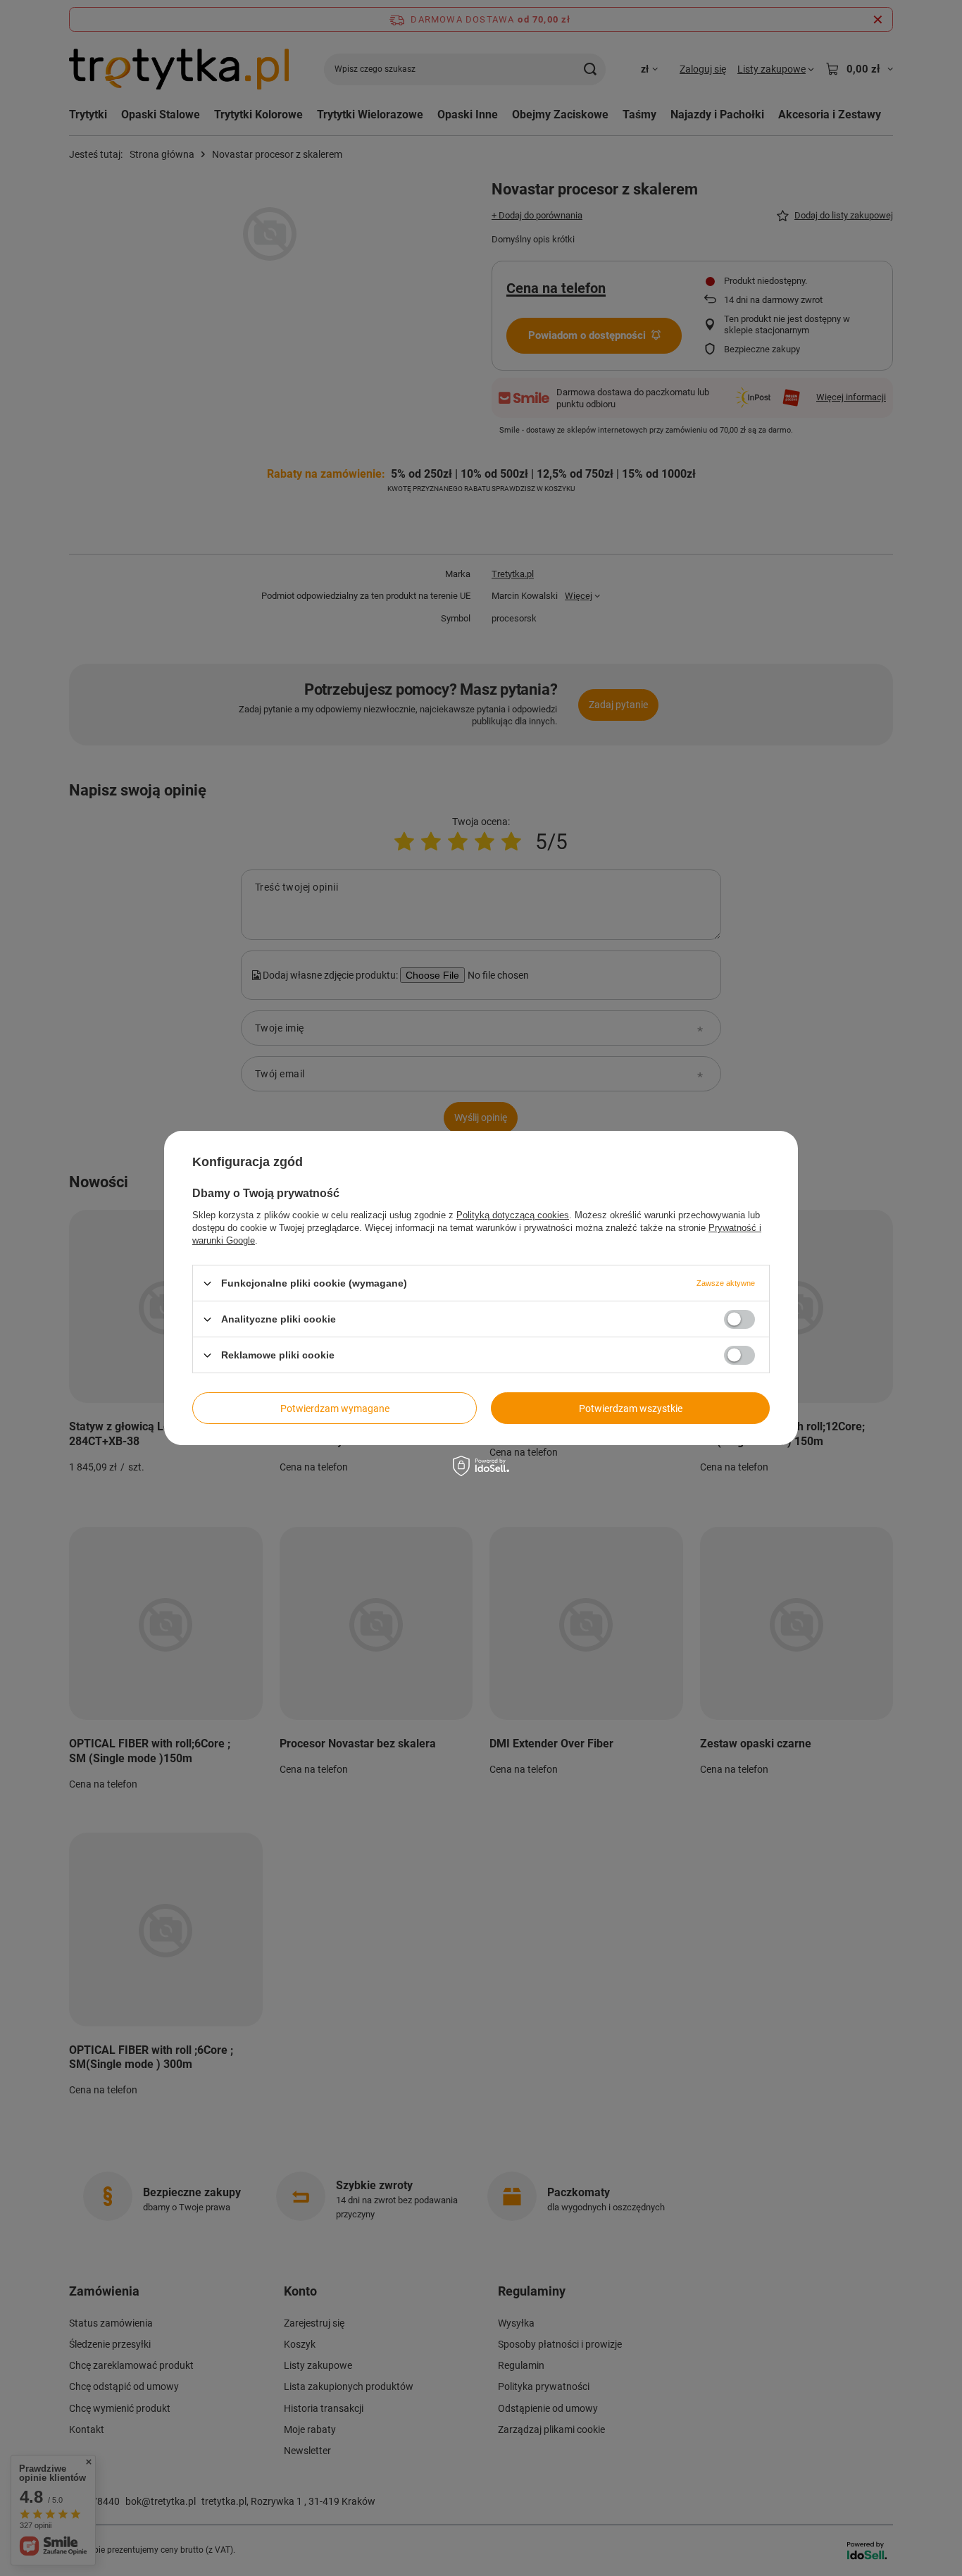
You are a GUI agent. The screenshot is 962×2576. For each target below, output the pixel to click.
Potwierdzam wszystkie (631, 1408)
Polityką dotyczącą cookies (513, 1215)
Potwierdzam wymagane (335, 1408)
